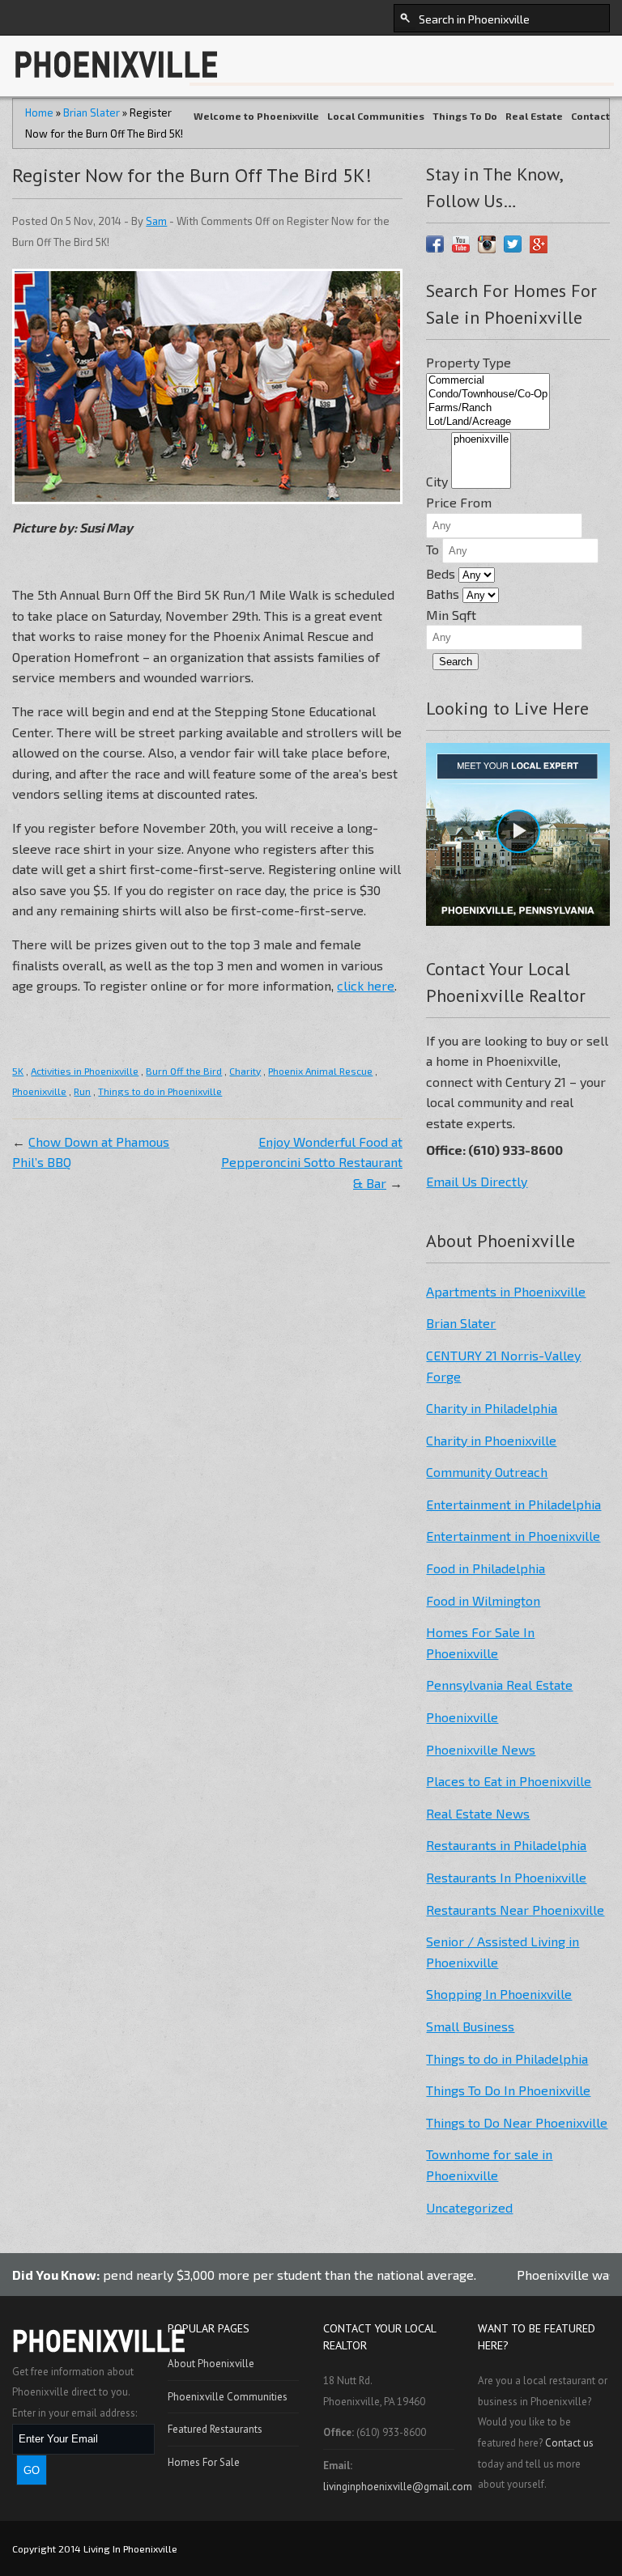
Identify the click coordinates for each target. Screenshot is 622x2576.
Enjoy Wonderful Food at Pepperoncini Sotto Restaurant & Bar (312, 1162)
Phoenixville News (481, 1749)
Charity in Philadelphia (492, 1408)
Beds (441, 573)
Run (82, 1091)
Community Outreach (487, 1472)
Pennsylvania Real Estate (499, 1685)
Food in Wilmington (483, 1600)
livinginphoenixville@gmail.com (398, 2487)
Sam (156, 221)
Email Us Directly (477, 1181)
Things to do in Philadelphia (507, 2058)
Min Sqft (451, 615)
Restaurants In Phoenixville (506, 1877)
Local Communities (376, 116)
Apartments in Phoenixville (506, 1291)
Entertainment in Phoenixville (513, 1536)
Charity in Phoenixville (491, 1440)
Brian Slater (461, 1323)
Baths (443, 594)
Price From (459, 502)
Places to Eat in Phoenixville (509, 1781)
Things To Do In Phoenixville (508, 2090)
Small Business (470, 2026)
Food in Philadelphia (486, 1568)
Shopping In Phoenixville (499, 1994)
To (432, 549)
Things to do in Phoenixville (160, 1091)
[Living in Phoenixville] (120, 77)
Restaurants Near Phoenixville (515, 1910)
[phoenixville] (481, 440)
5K (18, 1071)
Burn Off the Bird (184, 1071)
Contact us (569, 2443)
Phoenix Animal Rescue (320, 1071)
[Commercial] (488, 381)
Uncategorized (469, 2207)
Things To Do (465, 116)
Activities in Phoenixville (85, 1071)
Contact (590, 116)
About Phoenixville (211, 2364)
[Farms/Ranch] (488, 408)
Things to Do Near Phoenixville (517, 2122)
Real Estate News (478, 1813)
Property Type (469, 362)
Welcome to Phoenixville (256, 116)
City (437, 481)
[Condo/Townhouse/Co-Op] (488, 395)
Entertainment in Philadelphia (513, 1504)
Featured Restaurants (215, 2429)
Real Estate (534, 116)
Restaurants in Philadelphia (506, 1845)
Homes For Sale (204, 2462)
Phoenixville (39, 1091)
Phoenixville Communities (228, 2397)
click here (366, 985)
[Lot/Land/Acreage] (488, 422)
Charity (245, 1071)
